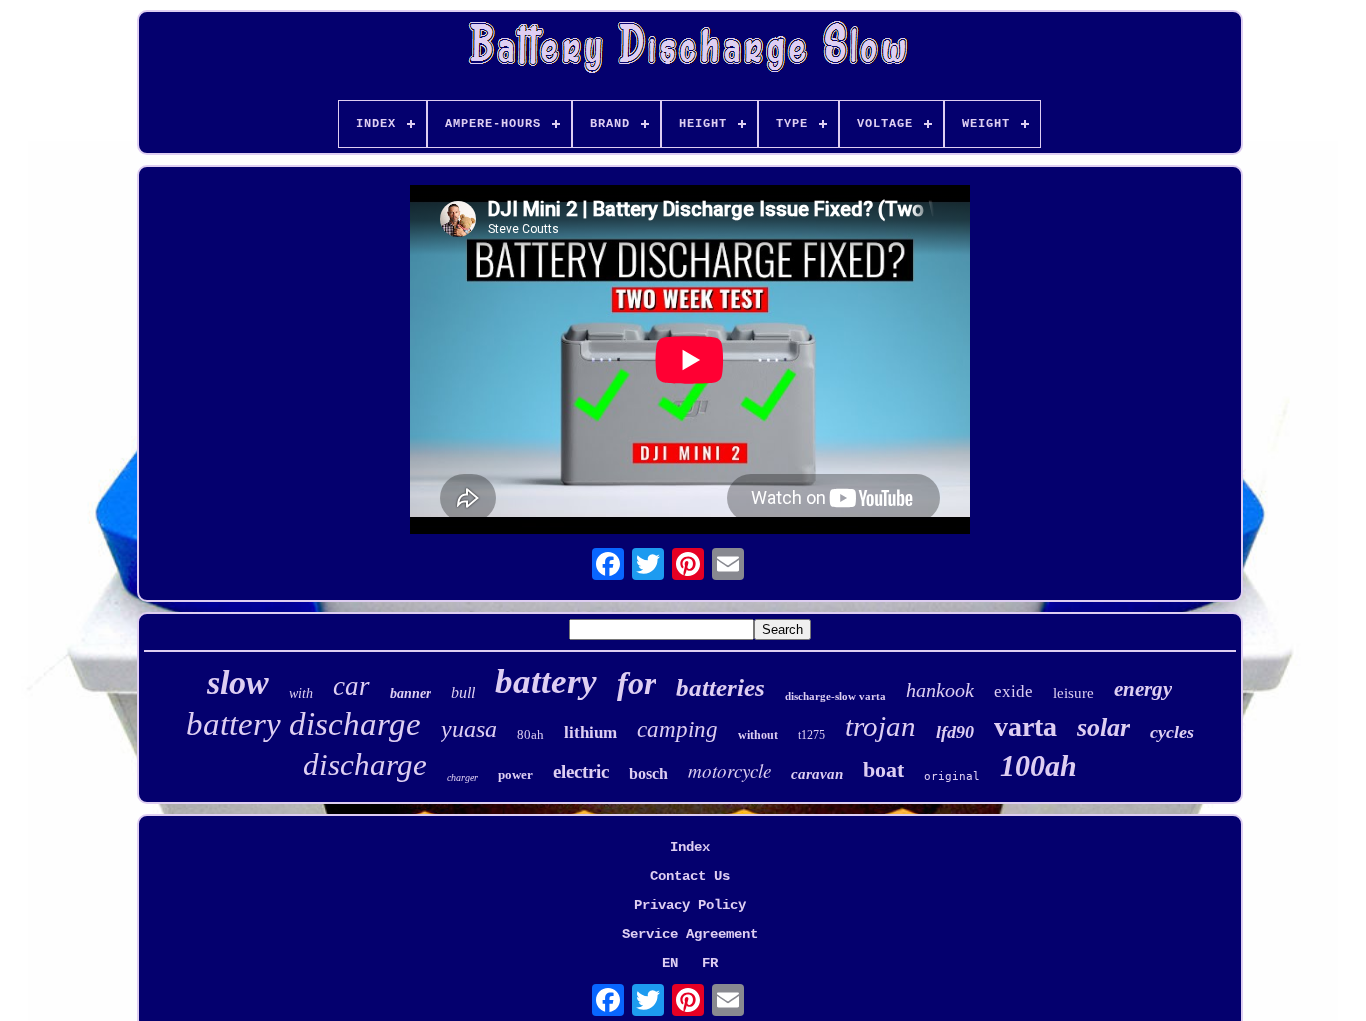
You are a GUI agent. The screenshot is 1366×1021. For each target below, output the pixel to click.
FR (710, 963)
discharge (365, 764)
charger (462, 777)
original (952, 776)
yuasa (469, 729)
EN (670, 963)
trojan (880, 726)
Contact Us (690, 876)
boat (883, 769)
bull (463, 692)
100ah (1038, 765)
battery (546, 681)
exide (1013, 691)
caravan (817, 774)
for (636, 683)
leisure (1073, 693)
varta (1025, 726)
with (301, 693)
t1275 (811, 735)
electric (581, 771)
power (515, 774)
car (351, 686)
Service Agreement (690, 934)
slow (238, 682)
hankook (940, 690)
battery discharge (303, 724)
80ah (530, 734)
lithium (590, 732)
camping (677, 729)
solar (1103, 727)
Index (690, 847)
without (758, 735)
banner (410, 693)
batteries (720, 687)
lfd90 (955, 732)
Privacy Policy (690, 905)
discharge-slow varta (835, 696)
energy (1143, 689)
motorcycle (729, 770)
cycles (1172, 732)
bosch (648, 773)
